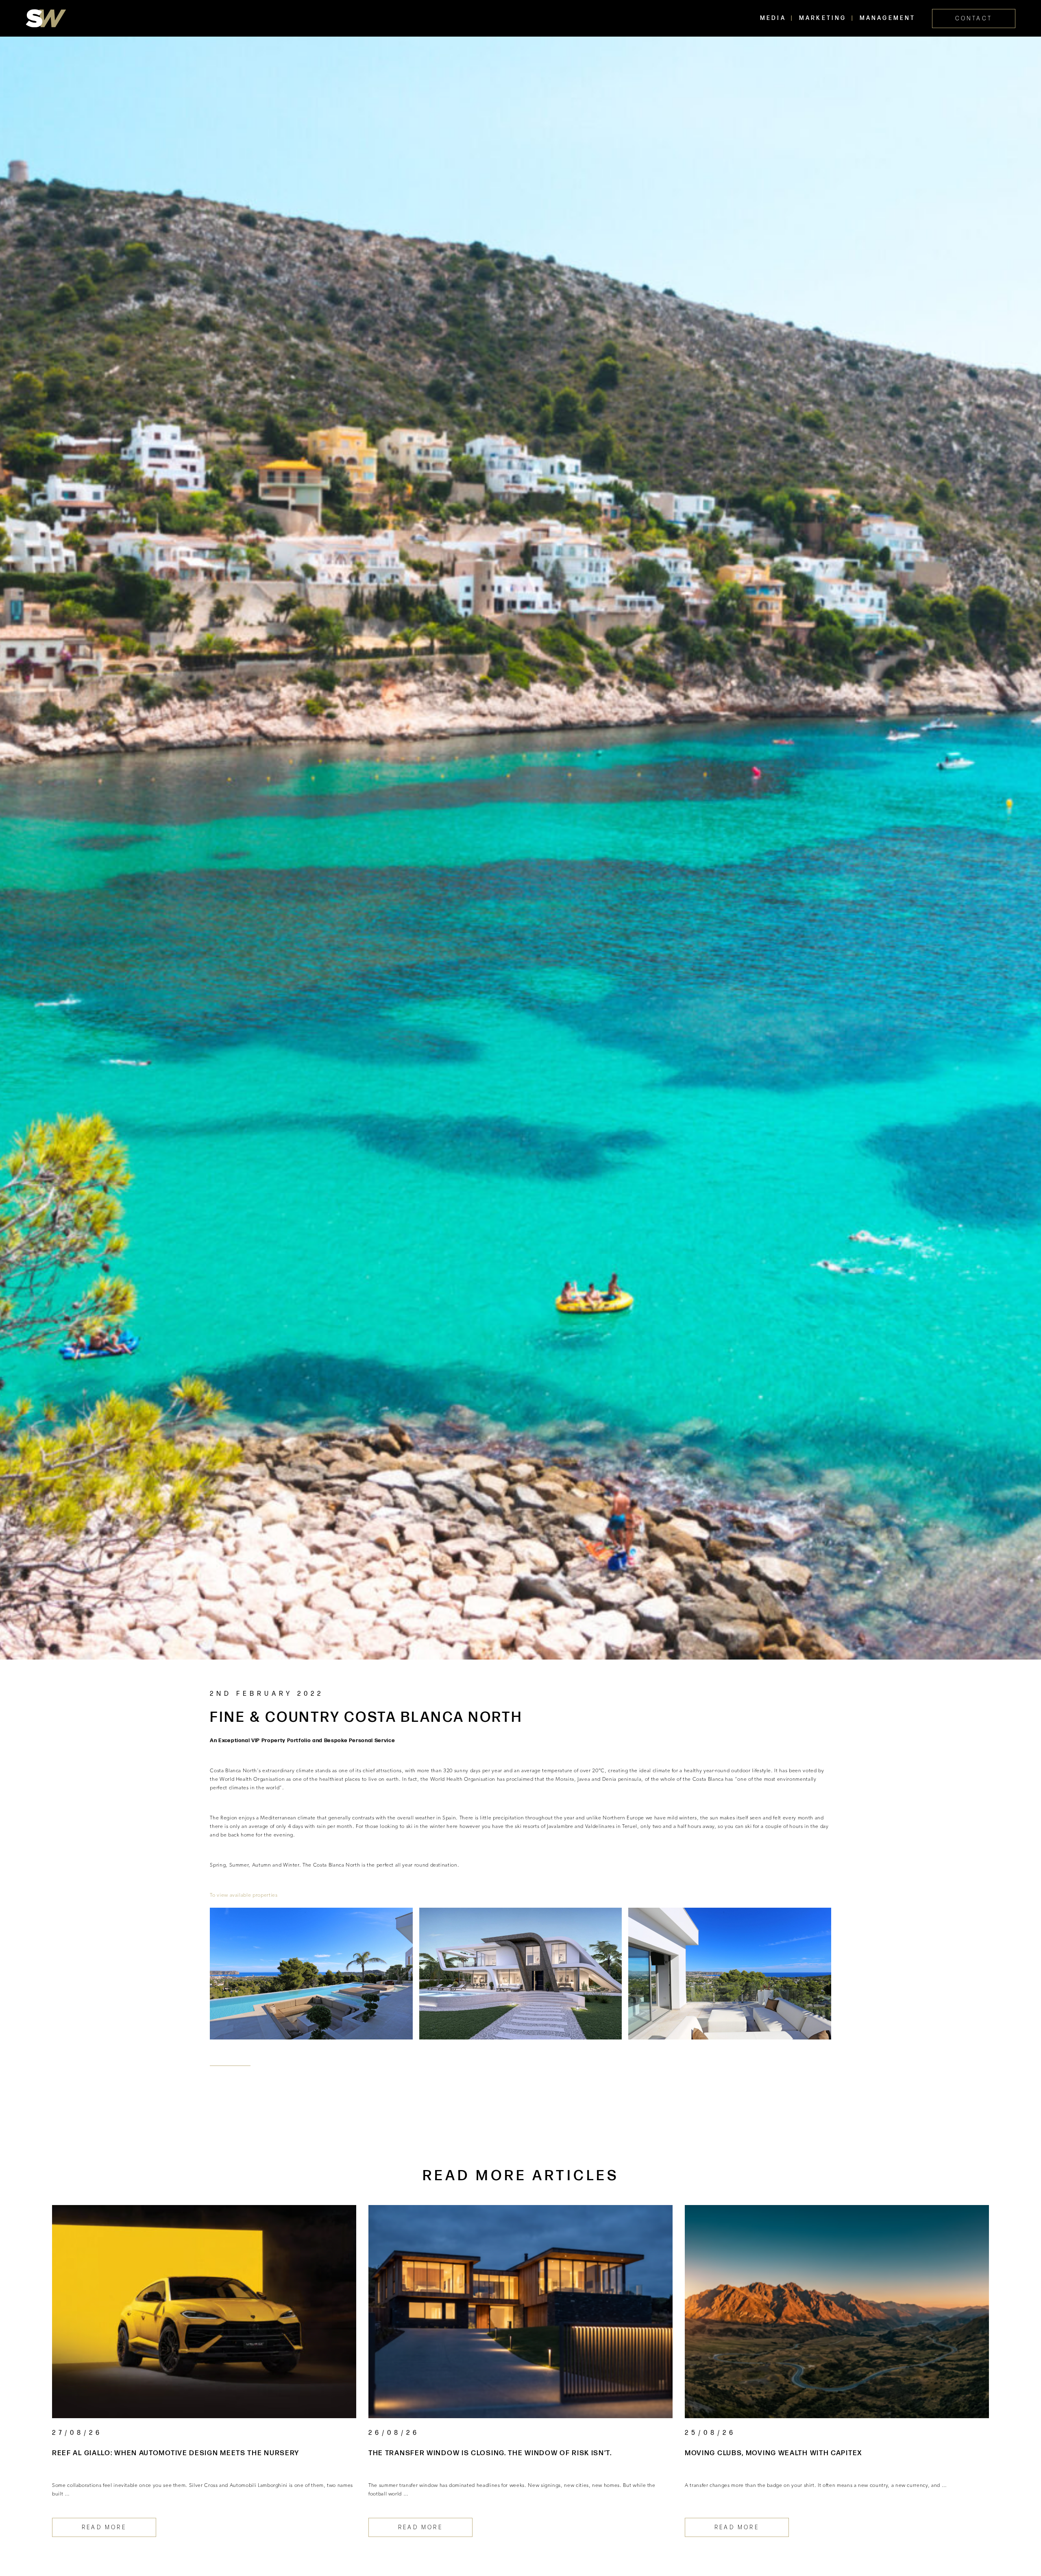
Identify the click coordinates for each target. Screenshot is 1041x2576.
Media (773, 18)
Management (888, 18)
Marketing (823, 18)
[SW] (46, 18)
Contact (974, 19)
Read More (104, 2527)
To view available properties (244, 1895)
